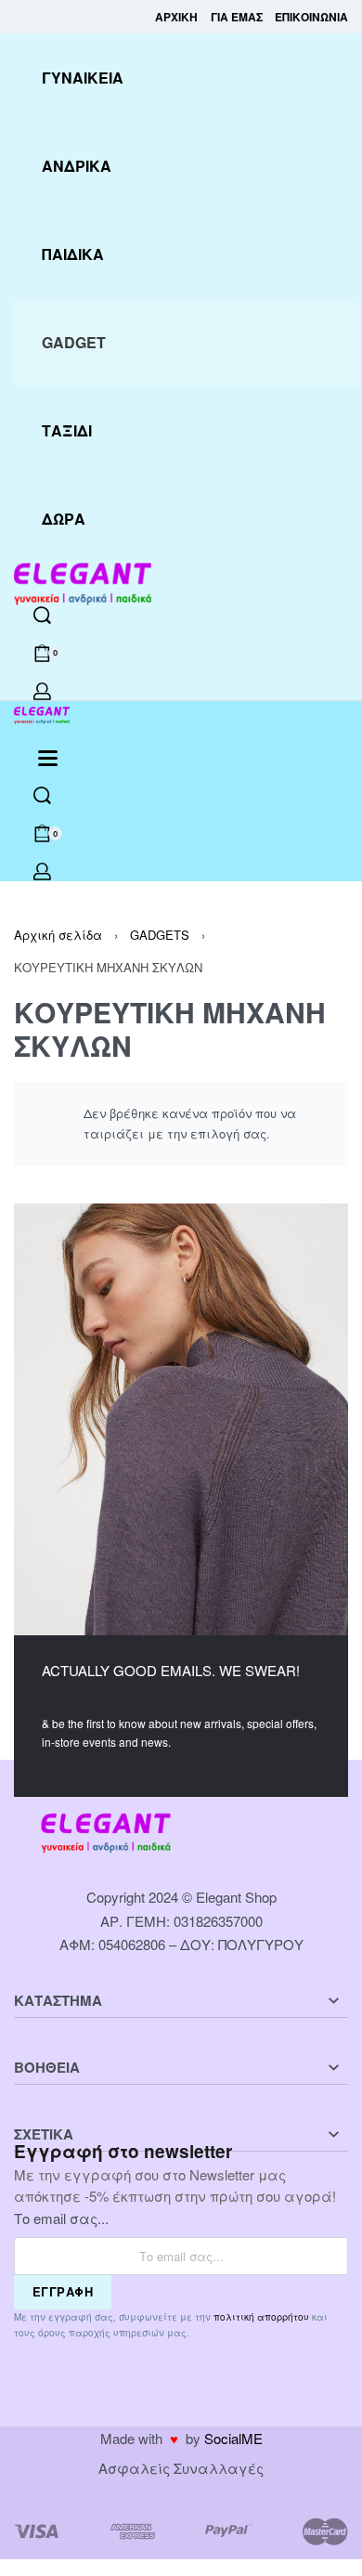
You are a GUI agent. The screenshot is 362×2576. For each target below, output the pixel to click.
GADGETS (160, 935)
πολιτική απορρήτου (261, 2317)
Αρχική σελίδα (58, 935)
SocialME (233, 2438)
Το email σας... (61, 2218)
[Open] (48, 758)
